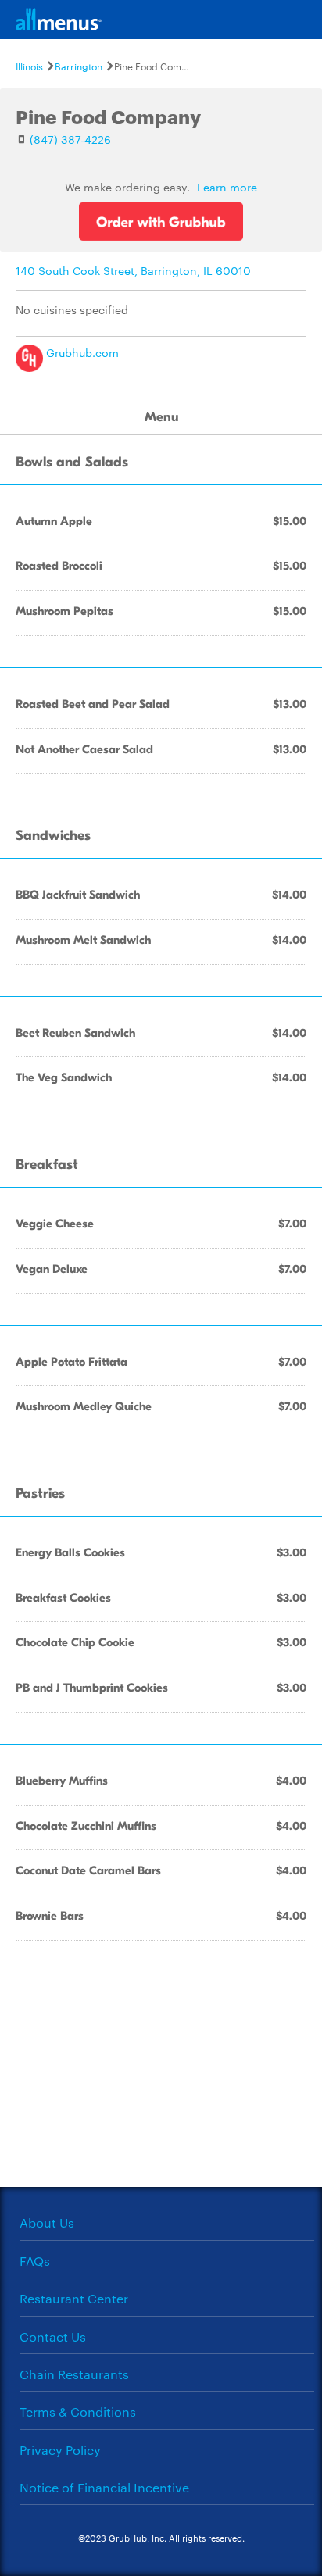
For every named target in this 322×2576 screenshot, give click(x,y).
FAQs (35, 2261)
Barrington (79, 66)
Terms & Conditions (78, 2412)
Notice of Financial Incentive (104, 2487)
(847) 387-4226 (70, 139)
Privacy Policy (60, 2450)
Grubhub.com (81, 352)
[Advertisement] (161, 2086)
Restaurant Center (74, 2298)
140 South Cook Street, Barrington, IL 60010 (133, 270)
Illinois (29, 66)
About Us (47, 2222)
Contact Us (53, 2337)
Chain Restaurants (74, 2374)
